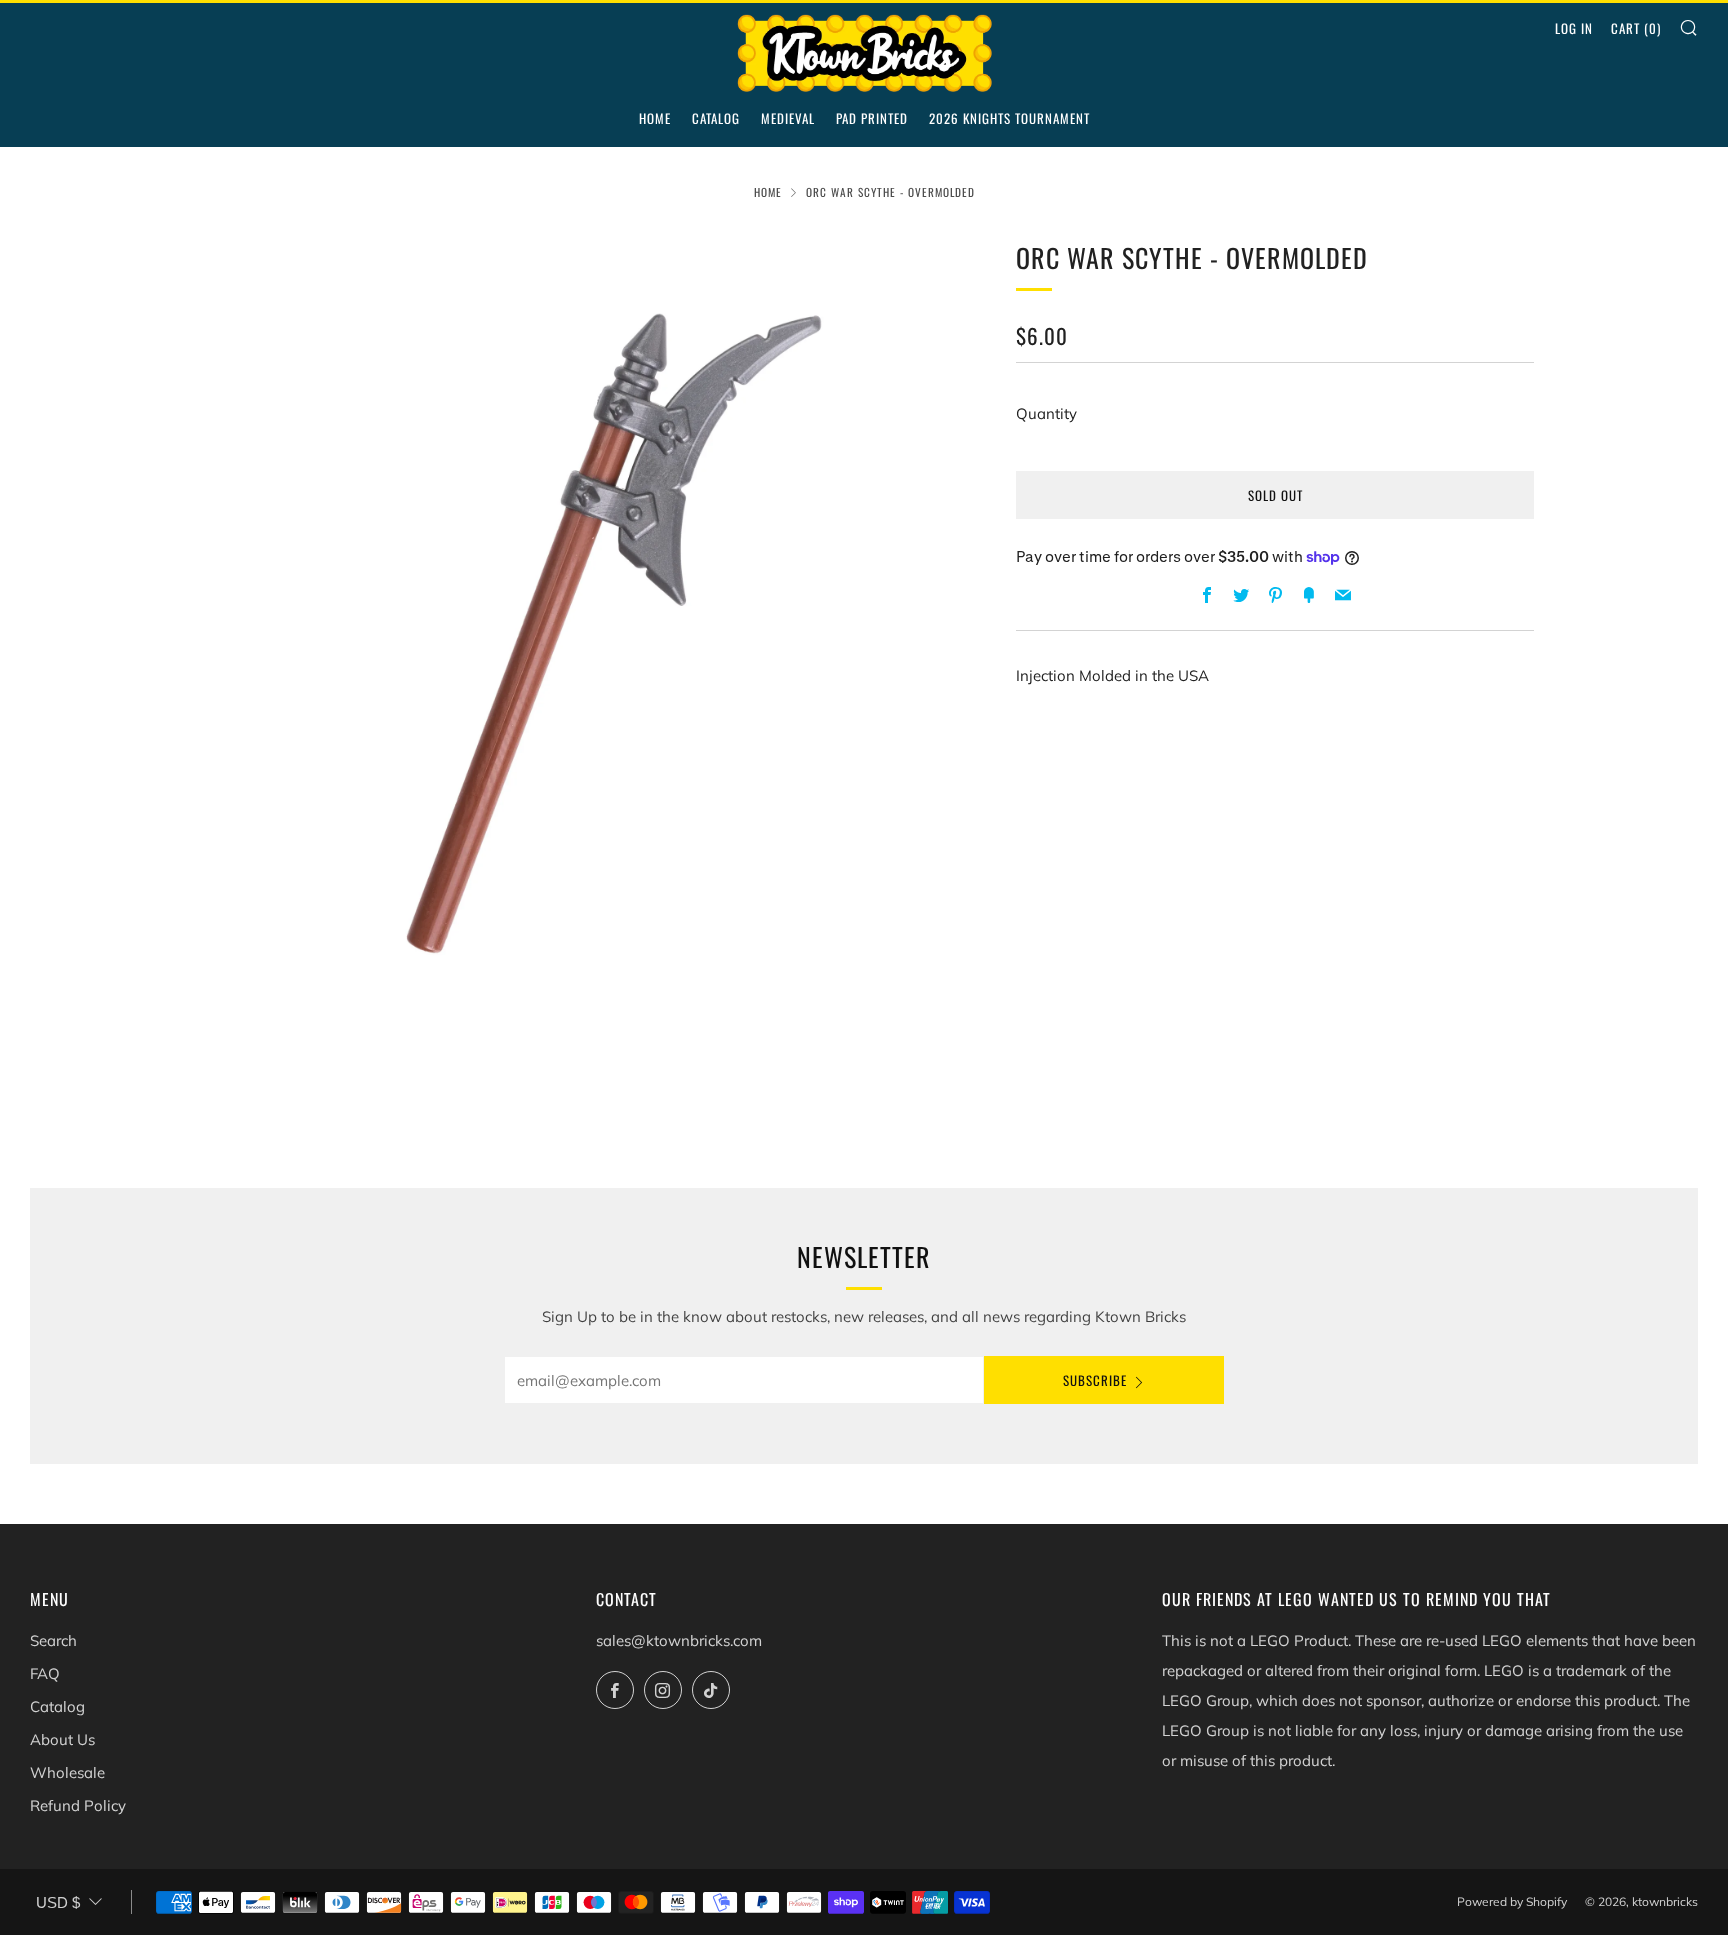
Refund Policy (78, 1805)
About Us (62, 1739)
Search (53, 1640)
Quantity (1046, 413)
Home (655, 118)
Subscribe (1095, 1380)
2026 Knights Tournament (1009, 118)
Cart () (1636, 28)
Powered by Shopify (1512, 1901)
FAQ (45, 1673)
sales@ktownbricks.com (679, 1640)
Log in (1574, 28)
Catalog (716, 118)
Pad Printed (872, 118)
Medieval (788, 118)
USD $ (58, 1902)
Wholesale (67, 1772)
